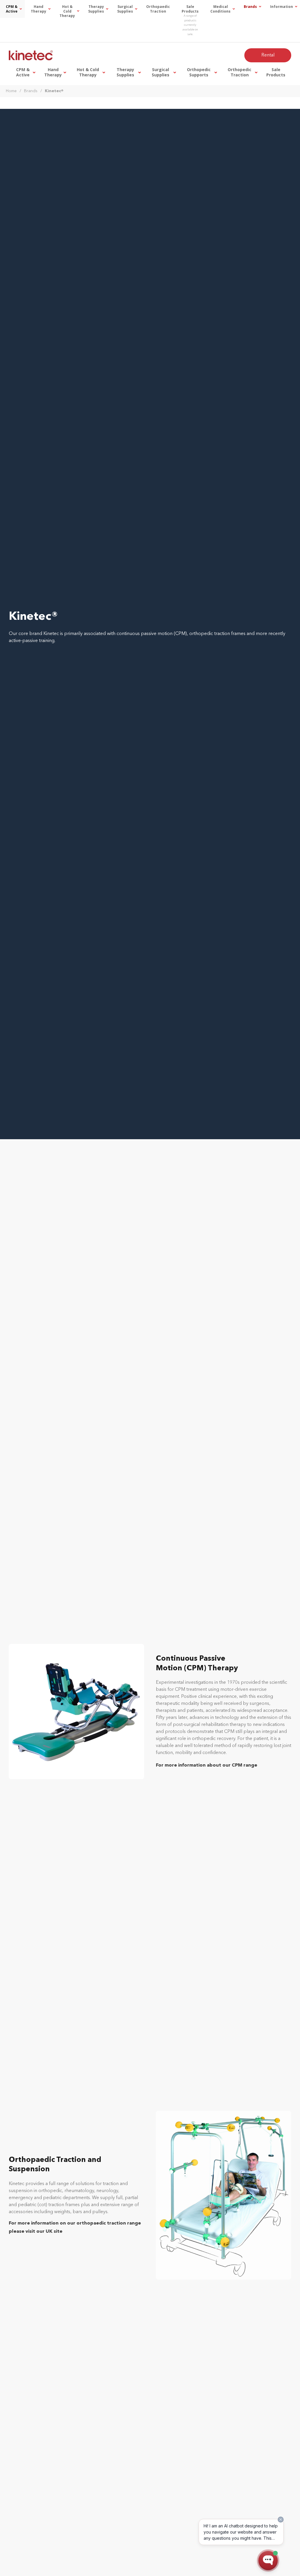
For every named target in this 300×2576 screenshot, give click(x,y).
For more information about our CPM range (207, 1765)
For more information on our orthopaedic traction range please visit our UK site (75, 2227)
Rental (268, 55)
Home (11, 91)
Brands (31, 91)
